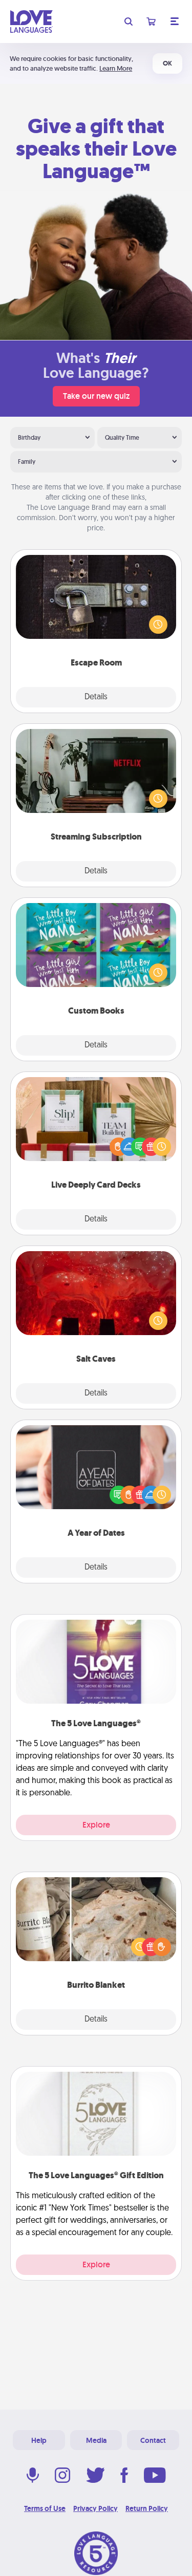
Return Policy (147, 2508)
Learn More (116, 68)
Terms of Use (45, 2508)
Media (96, 2440)
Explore (96, 1825)
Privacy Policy (95, 2508)
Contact (153, 2440)
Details (96, 697)
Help (39, 2440)
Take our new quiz (96, 396)
